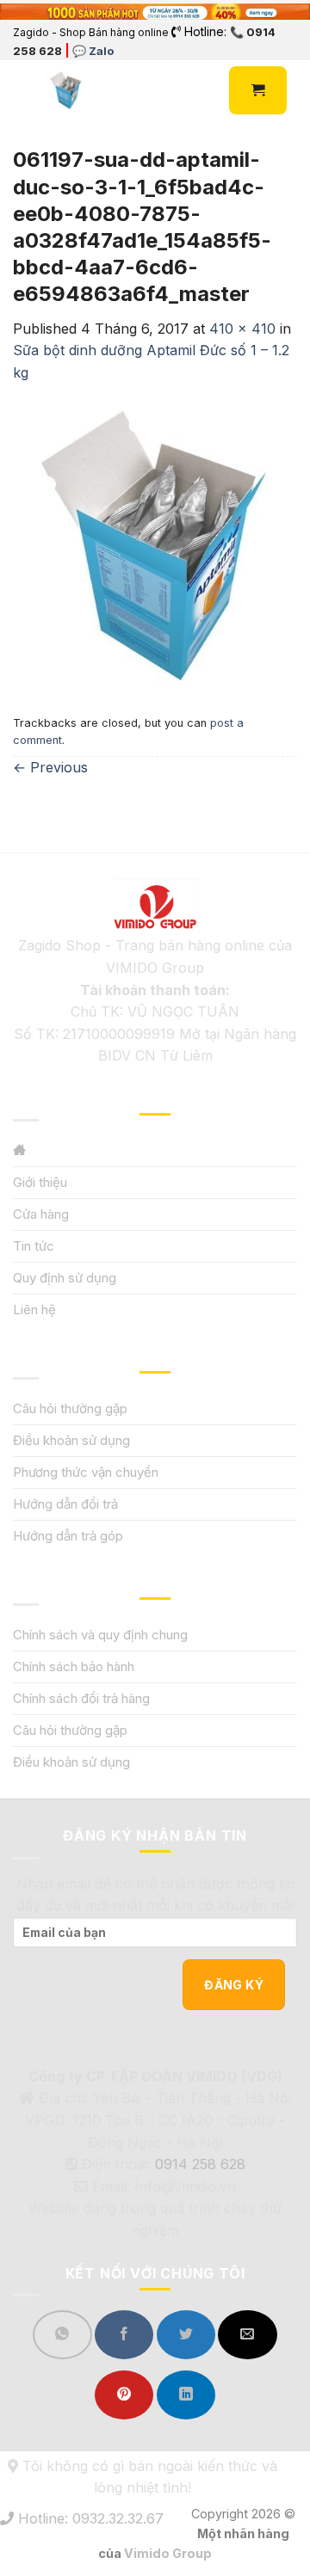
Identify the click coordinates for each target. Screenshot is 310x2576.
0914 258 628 (200, 2164)
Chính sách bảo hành (74, 1666)
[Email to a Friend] (247, 2335)
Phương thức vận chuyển (86, 1472)
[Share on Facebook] (124, 2335)
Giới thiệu (40, 1182)
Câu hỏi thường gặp (70, 1408)
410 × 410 (242, 329)
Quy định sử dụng (65, 1278)
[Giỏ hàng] (258, 90)
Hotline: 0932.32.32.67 (89, 2518)
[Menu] (23, 91)
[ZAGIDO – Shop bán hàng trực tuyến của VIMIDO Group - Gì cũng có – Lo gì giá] (66, 90)
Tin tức (34, 1246)
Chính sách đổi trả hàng (81, 1698)
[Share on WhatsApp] (62, 2335)
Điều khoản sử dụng (71, 1440)
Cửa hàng (41, 1214)
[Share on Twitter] (186, 2335)
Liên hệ (34, 1310)
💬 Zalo (93, 51)
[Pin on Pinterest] (124, 2395)
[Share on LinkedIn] (186, 2395)
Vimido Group (168, 2553)
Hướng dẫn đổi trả (65, 1504)
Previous (50, 767)
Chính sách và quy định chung (100, 1635)
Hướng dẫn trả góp (68, 1536)
